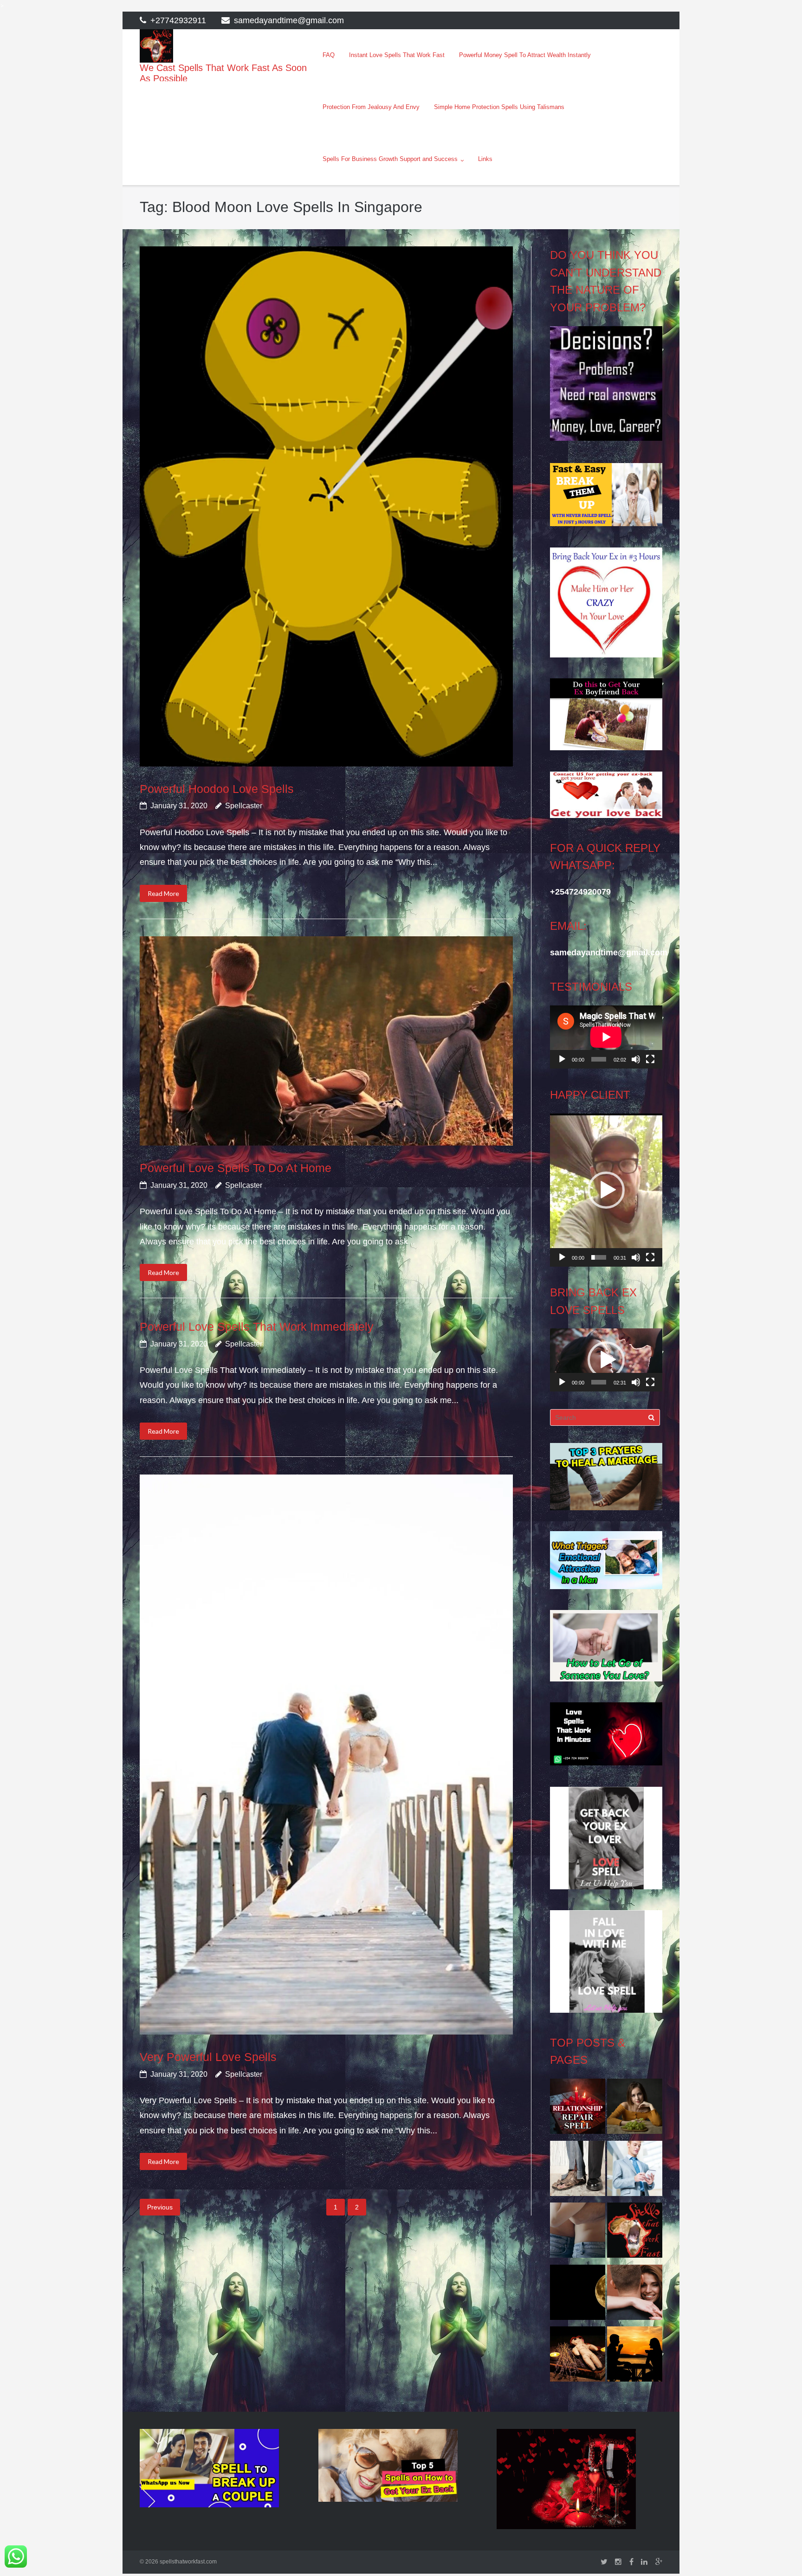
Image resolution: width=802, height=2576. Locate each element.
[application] (606, 1037)
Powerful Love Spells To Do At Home (236, 1168)
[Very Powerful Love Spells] (326, 1755)
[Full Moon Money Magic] (578, 2295)
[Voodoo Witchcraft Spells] (578, 2357)
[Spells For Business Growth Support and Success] (635, 2171)
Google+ (659, 2562)
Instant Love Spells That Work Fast (397, 55)
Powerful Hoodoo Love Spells (217, 789)
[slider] (598, 1257)
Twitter (604, 2562)
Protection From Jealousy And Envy (371, 107)
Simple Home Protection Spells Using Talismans (499, 107)
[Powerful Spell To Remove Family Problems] (635, 2357)
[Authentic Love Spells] (635, 2109)
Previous (160, 2207)
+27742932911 (178, 20)
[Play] (562, 1059)
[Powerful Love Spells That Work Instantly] (635, 2295)
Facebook (631, 2562)
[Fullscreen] (650, 1059)
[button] (606, 1190)
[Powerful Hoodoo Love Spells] (326, 506)
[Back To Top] (779, 2554)
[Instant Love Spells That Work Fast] (578, 2109)
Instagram (618, 2562)
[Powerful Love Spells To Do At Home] (326, 1041)
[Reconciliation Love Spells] (578, 2233)
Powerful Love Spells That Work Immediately (257, 1327)
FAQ (329, 55)
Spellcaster (244, 806)
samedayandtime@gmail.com (289, 20)
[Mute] (636, 1059)
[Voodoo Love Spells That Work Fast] (635, 2233)
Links (485, 159)
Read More (163, 893)
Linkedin (644, 2562)
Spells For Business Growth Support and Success (390, 159)
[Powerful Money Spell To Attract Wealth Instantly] (578, 2171)
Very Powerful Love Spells (208, 2057)
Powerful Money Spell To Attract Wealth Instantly (525, 55)
